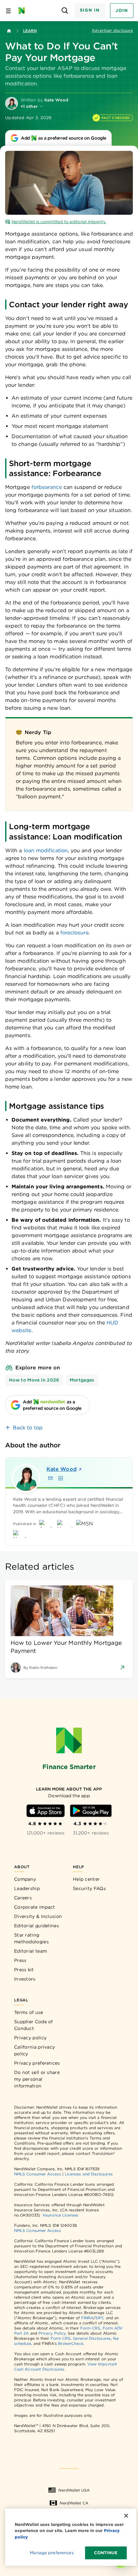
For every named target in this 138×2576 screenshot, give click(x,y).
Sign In (90, 10)
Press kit (24, 1970)
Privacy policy (30, 2038)
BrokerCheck (71, 2343)
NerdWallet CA (74, 2503)
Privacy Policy (52, 2333)
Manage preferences (52, 2553)
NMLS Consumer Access (38, 2174)
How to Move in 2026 (34, 1380)
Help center (86, 1879)
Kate (62, 1469)
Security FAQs (89, 1888)
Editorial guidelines (37, 1926)
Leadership (27, 1888)
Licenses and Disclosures (89, 2174)
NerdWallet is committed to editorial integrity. (59, 222)
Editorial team (30, 1951)
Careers (23, 1898)
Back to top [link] (28, 1428)
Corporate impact (35, 1907)
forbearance (47, 487)
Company (25, 1879)
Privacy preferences (37, 2063)
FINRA (87, 2318)
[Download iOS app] (46, 1811)
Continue (106, 2553)
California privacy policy (34, 2050)
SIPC (100, 2318)
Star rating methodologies (31, 1938)
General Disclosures (92, 2338)
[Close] (126, 2516)
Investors (25, 1979)
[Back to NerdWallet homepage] (9, 31)
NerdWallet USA (74, 2490)
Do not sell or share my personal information (37, 2079)
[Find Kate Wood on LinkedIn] (61, 1478)
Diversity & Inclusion (38, 1916)
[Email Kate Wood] (50, 1478)
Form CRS (90, 2328)
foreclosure (74, 933)
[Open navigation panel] (8, 11)
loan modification (46, 850)
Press (20, 1960)
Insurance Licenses (60, 2215)
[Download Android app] (91, 1811)
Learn (30, 31)
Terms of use (29, 2012)
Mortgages (82, 1380)
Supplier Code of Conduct (34, 2025)
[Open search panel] (65, 11)
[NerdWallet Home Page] (24, 11)
